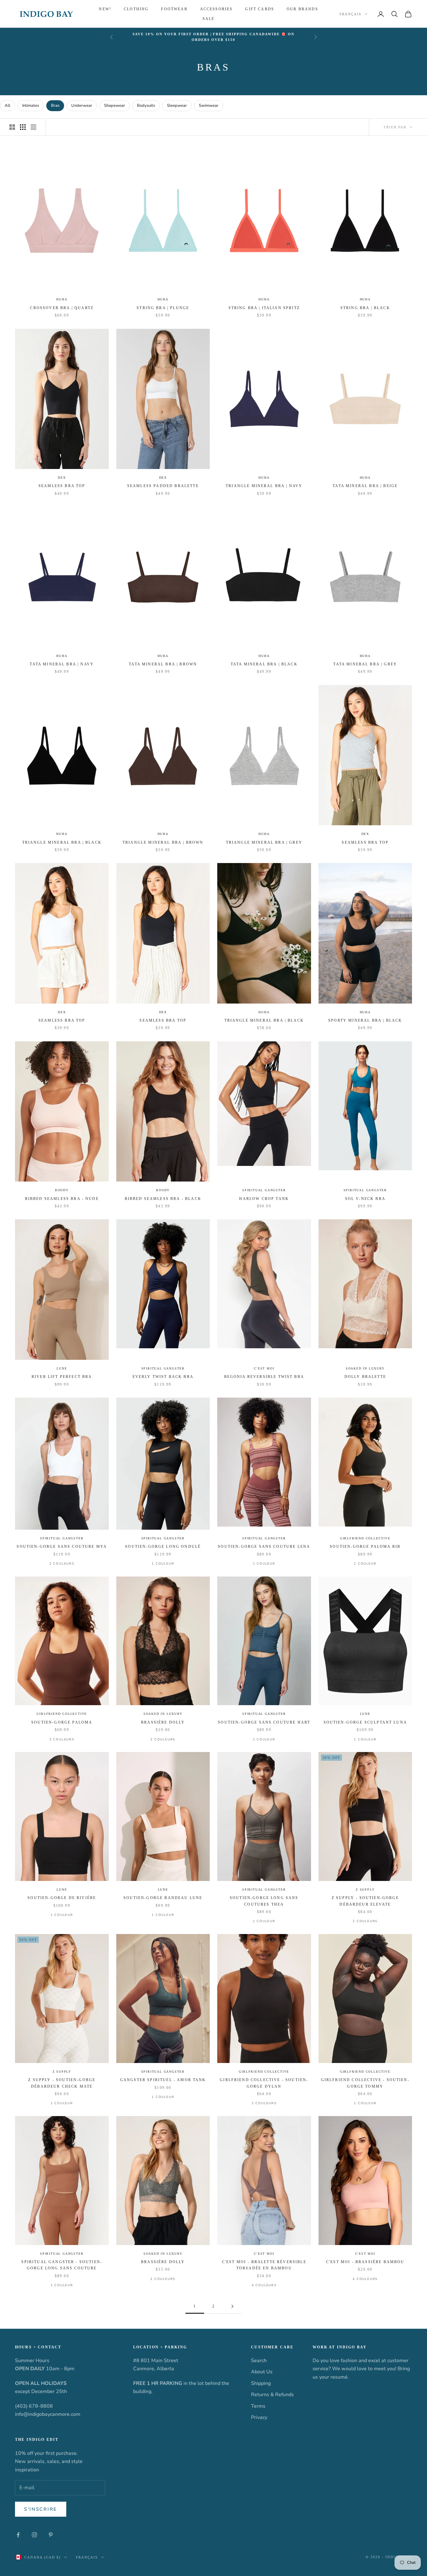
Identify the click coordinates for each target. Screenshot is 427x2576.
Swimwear (209, 106)
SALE (209, 19)
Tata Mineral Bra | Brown (163, 664)
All (8, 106)
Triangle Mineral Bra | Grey (264, 842)
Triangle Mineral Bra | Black (62, 842)
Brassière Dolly (163, 1722)
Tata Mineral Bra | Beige (365, 486)
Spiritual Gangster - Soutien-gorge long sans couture (62, 2265)
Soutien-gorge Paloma (62, 1722)
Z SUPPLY (365, 1890)
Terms (258, 2406)
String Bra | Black (365, 308)
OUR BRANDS (302, 9)
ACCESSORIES (216, 9)
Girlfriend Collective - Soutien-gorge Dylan (264, 2083)
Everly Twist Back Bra (163, 1377)
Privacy (259, 2417)
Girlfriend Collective (365, 1538)
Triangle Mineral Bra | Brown (163, 842)
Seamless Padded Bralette (163, 486)
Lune (62, 1368)
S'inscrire (41, 2509)
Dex (62, 478)
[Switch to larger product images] (12, 127)
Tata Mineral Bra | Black (264, 664)
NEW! (105, 9)
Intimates (31, 106)
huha (62, 299)
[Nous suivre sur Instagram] (34, 2535)
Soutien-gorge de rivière (62, 1898)
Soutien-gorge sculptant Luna (365, 1722)
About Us (262, 2372)
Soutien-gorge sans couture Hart (264, 1722)
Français (350, 14)
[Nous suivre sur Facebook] (18, 2535)
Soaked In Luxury (365, 1368)
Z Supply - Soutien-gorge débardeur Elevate (365, 1901)
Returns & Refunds (272, 2395)
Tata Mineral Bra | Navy (62, 664)
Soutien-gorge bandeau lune (163, 1898)
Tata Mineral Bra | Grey (365, 664)
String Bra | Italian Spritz (264, 308)
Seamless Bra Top (62, 486)
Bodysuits (146, 106)
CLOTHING (136, 9)
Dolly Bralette (365, 1377)
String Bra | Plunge (163, 308)
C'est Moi (264, 1368)
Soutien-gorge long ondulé (163, 1547)
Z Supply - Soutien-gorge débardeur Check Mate (62, 2083)
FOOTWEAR (174, 9)
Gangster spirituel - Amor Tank (163, 2080)
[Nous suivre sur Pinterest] (51, 2535)
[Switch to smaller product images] (23, 127)
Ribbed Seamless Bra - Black (163, 1199)
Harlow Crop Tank (264, 1199)
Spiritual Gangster (264, 1190)
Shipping (261, 2383)
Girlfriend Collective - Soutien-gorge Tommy (365, 2083)
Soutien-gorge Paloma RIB (365, 1547)
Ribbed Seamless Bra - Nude (62, 1199)
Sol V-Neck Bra (365, 1199)
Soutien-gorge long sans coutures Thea (264, 1901)
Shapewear (115, 106)
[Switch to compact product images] (33, 127)
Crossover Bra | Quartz (62, 308)
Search (259, 2361)
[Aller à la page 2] (232, 2306)
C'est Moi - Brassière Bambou (365, 2262)
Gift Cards (260, 9)
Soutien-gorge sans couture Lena (264, 1547)
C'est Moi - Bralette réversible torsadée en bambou (264, 2265)
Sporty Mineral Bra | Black (365, 1020)
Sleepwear (177, 106)
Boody (62, 1190)
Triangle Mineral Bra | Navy (264, 486)
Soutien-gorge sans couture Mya (62, 1547)
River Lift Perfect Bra (62, 1377)
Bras (55, 106)
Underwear (82, 106)
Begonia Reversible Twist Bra (264, 1377)
